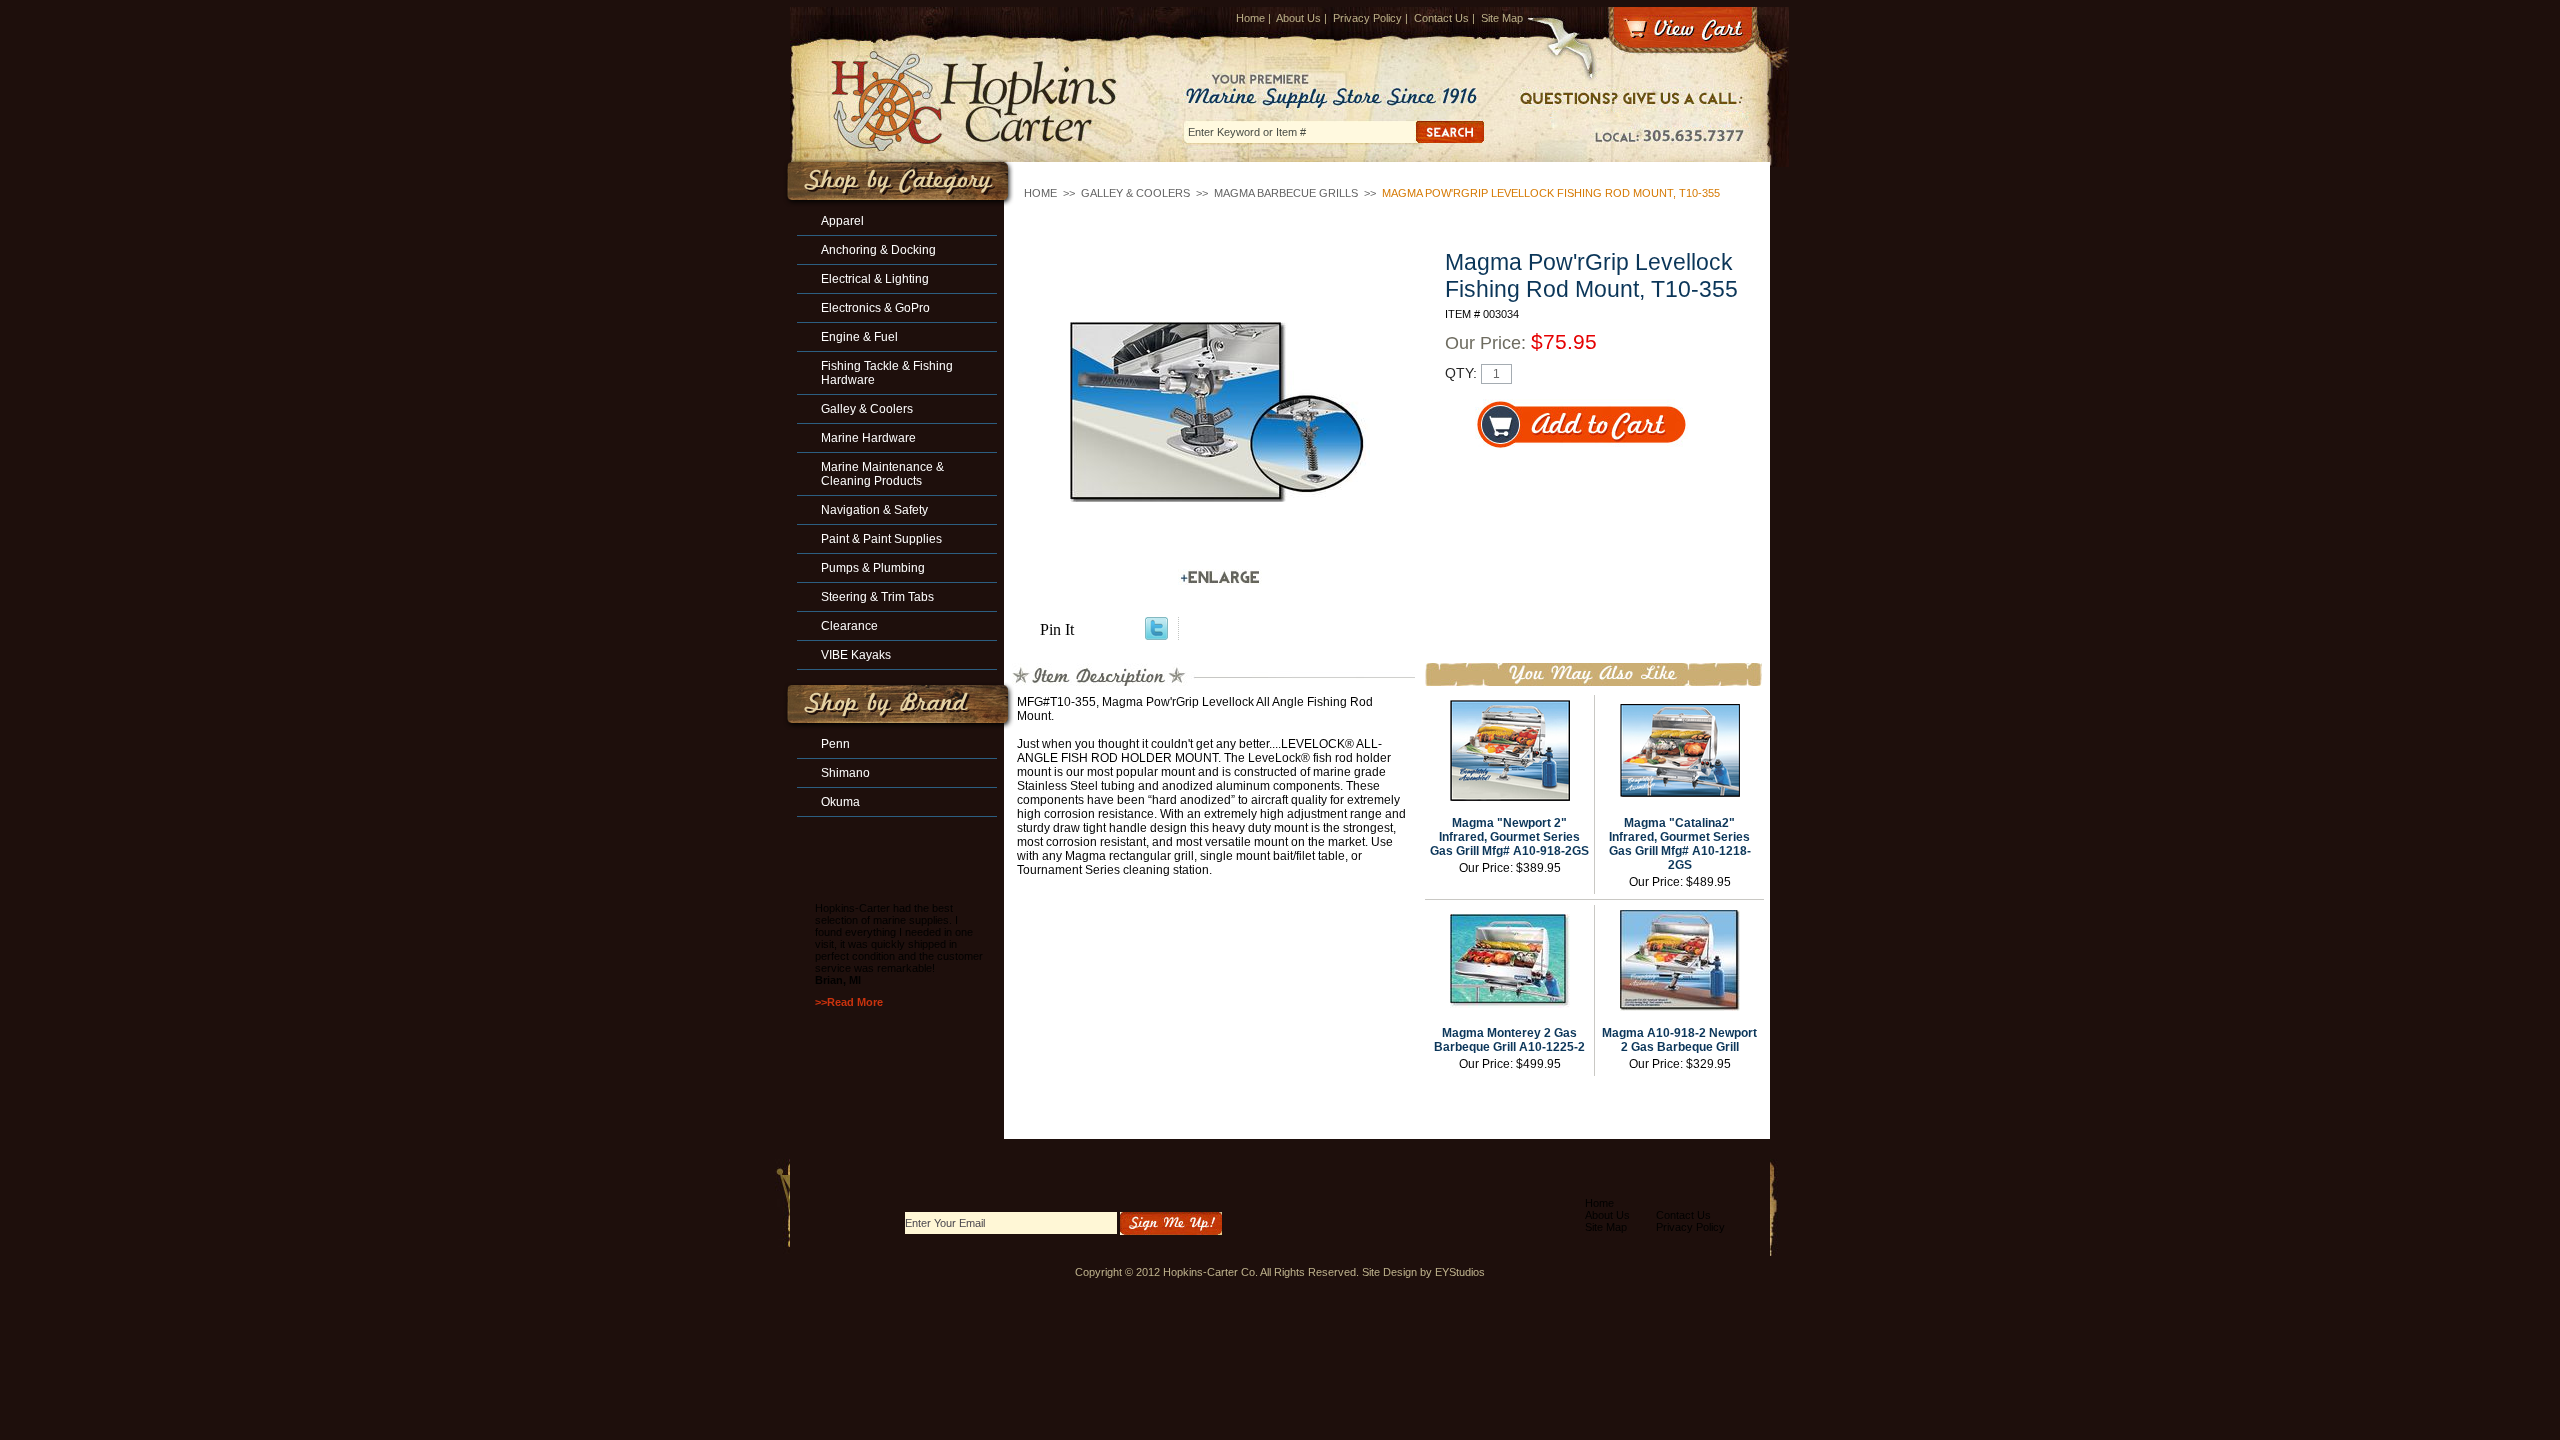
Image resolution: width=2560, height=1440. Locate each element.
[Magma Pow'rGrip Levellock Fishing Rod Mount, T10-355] (1220, 412)
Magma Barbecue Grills (1286, 193)
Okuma (840, 802)
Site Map (1502, 18)
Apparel (842, 221)
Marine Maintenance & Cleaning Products (882, 474)
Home (1250, 18)
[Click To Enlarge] (1220, 577)
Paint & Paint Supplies (881, 539)
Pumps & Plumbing (873, 568)
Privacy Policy (1367, 18)
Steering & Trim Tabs (877, 597)
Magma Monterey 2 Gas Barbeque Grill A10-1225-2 (1509, 1040)
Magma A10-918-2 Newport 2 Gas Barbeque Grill (1679, 1040)
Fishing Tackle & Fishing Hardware (887, 373)
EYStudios (1460, 1272)
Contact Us (1441, 18)
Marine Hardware (868, 438)
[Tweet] (1156, 634)
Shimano (845, 773)
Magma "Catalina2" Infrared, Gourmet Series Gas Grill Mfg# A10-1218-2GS (1680, 844)
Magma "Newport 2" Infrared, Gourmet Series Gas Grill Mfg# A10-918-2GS (1509, 837)
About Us (1298, 18)
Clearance (849, 626)
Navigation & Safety (874, 510)
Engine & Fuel (859, 337)
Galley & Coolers (1135, 193)
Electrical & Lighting (875, 279)
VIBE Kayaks (856, 655)
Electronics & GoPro (875, 308)
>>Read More (849, 1002)
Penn (835, 744)
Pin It (1057, 629)
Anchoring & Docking (878, 250)
